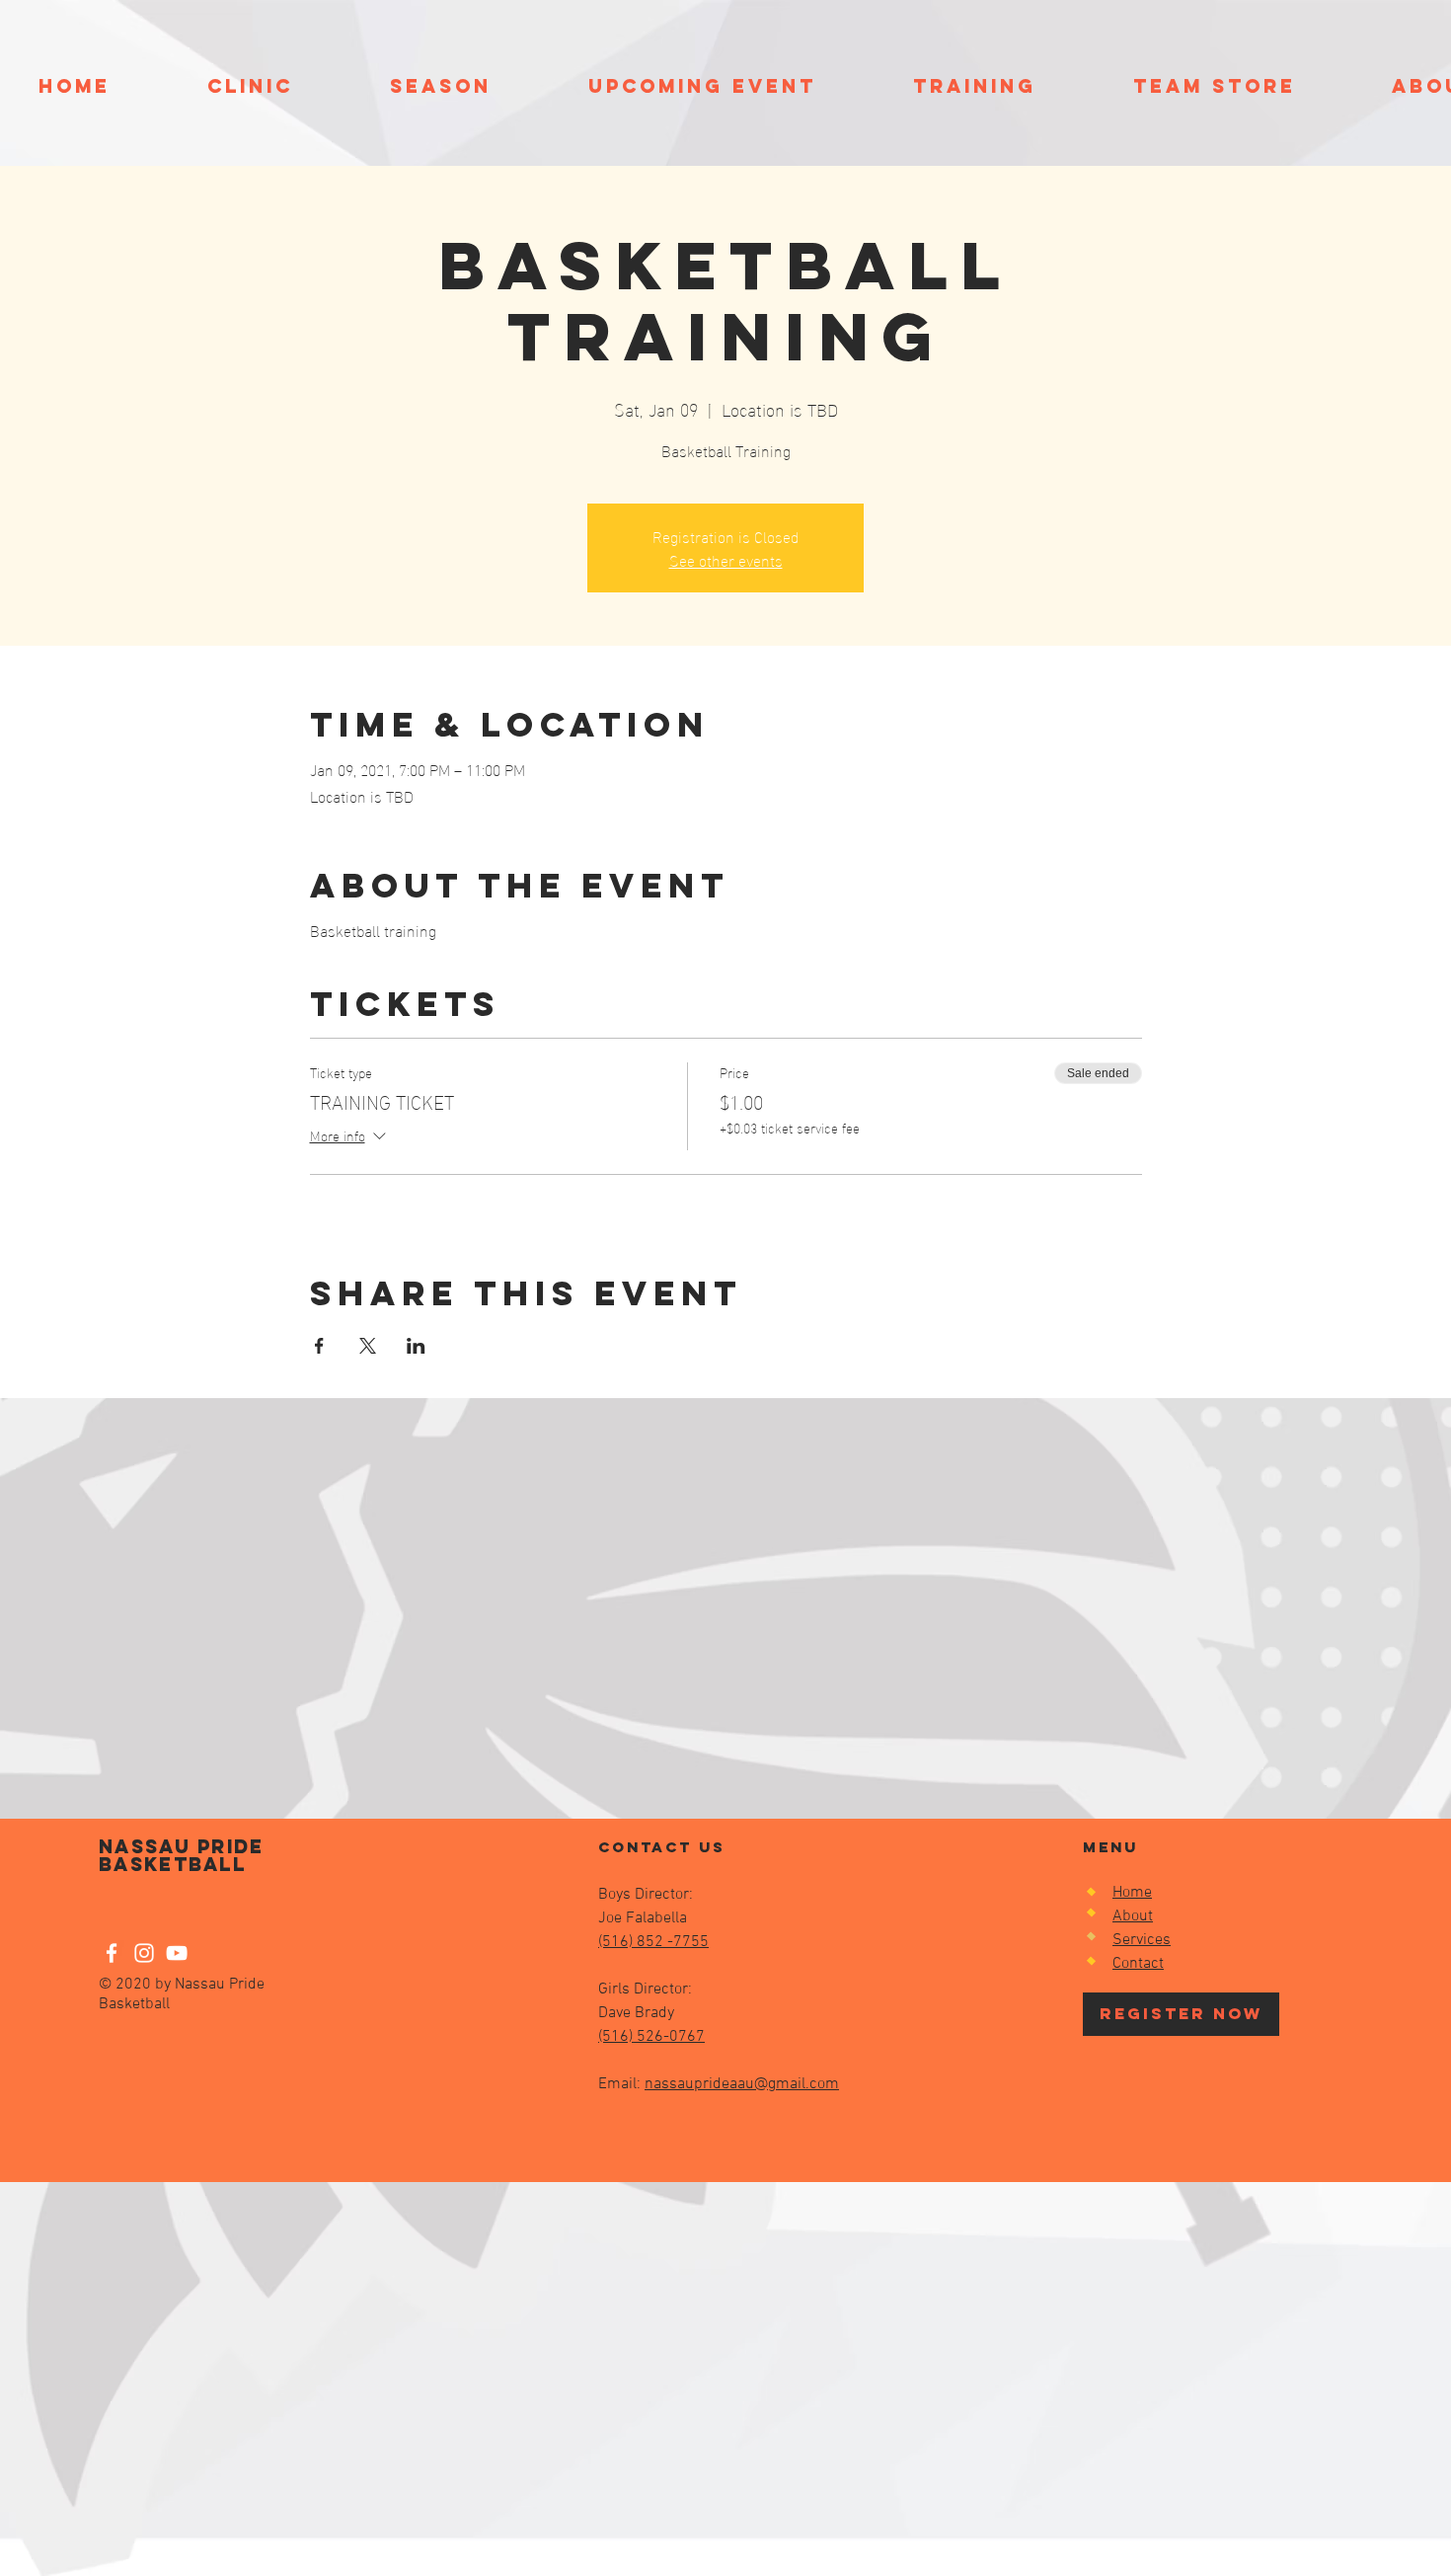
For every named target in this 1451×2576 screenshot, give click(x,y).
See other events (726, 559)
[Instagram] (144, 1953)
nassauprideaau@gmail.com (742, 2084)
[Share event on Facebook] (319, 1346)
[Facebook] (112, 1953)
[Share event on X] (368, 1346)
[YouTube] (177, 1953)
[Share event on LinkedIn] (416, 1346)
